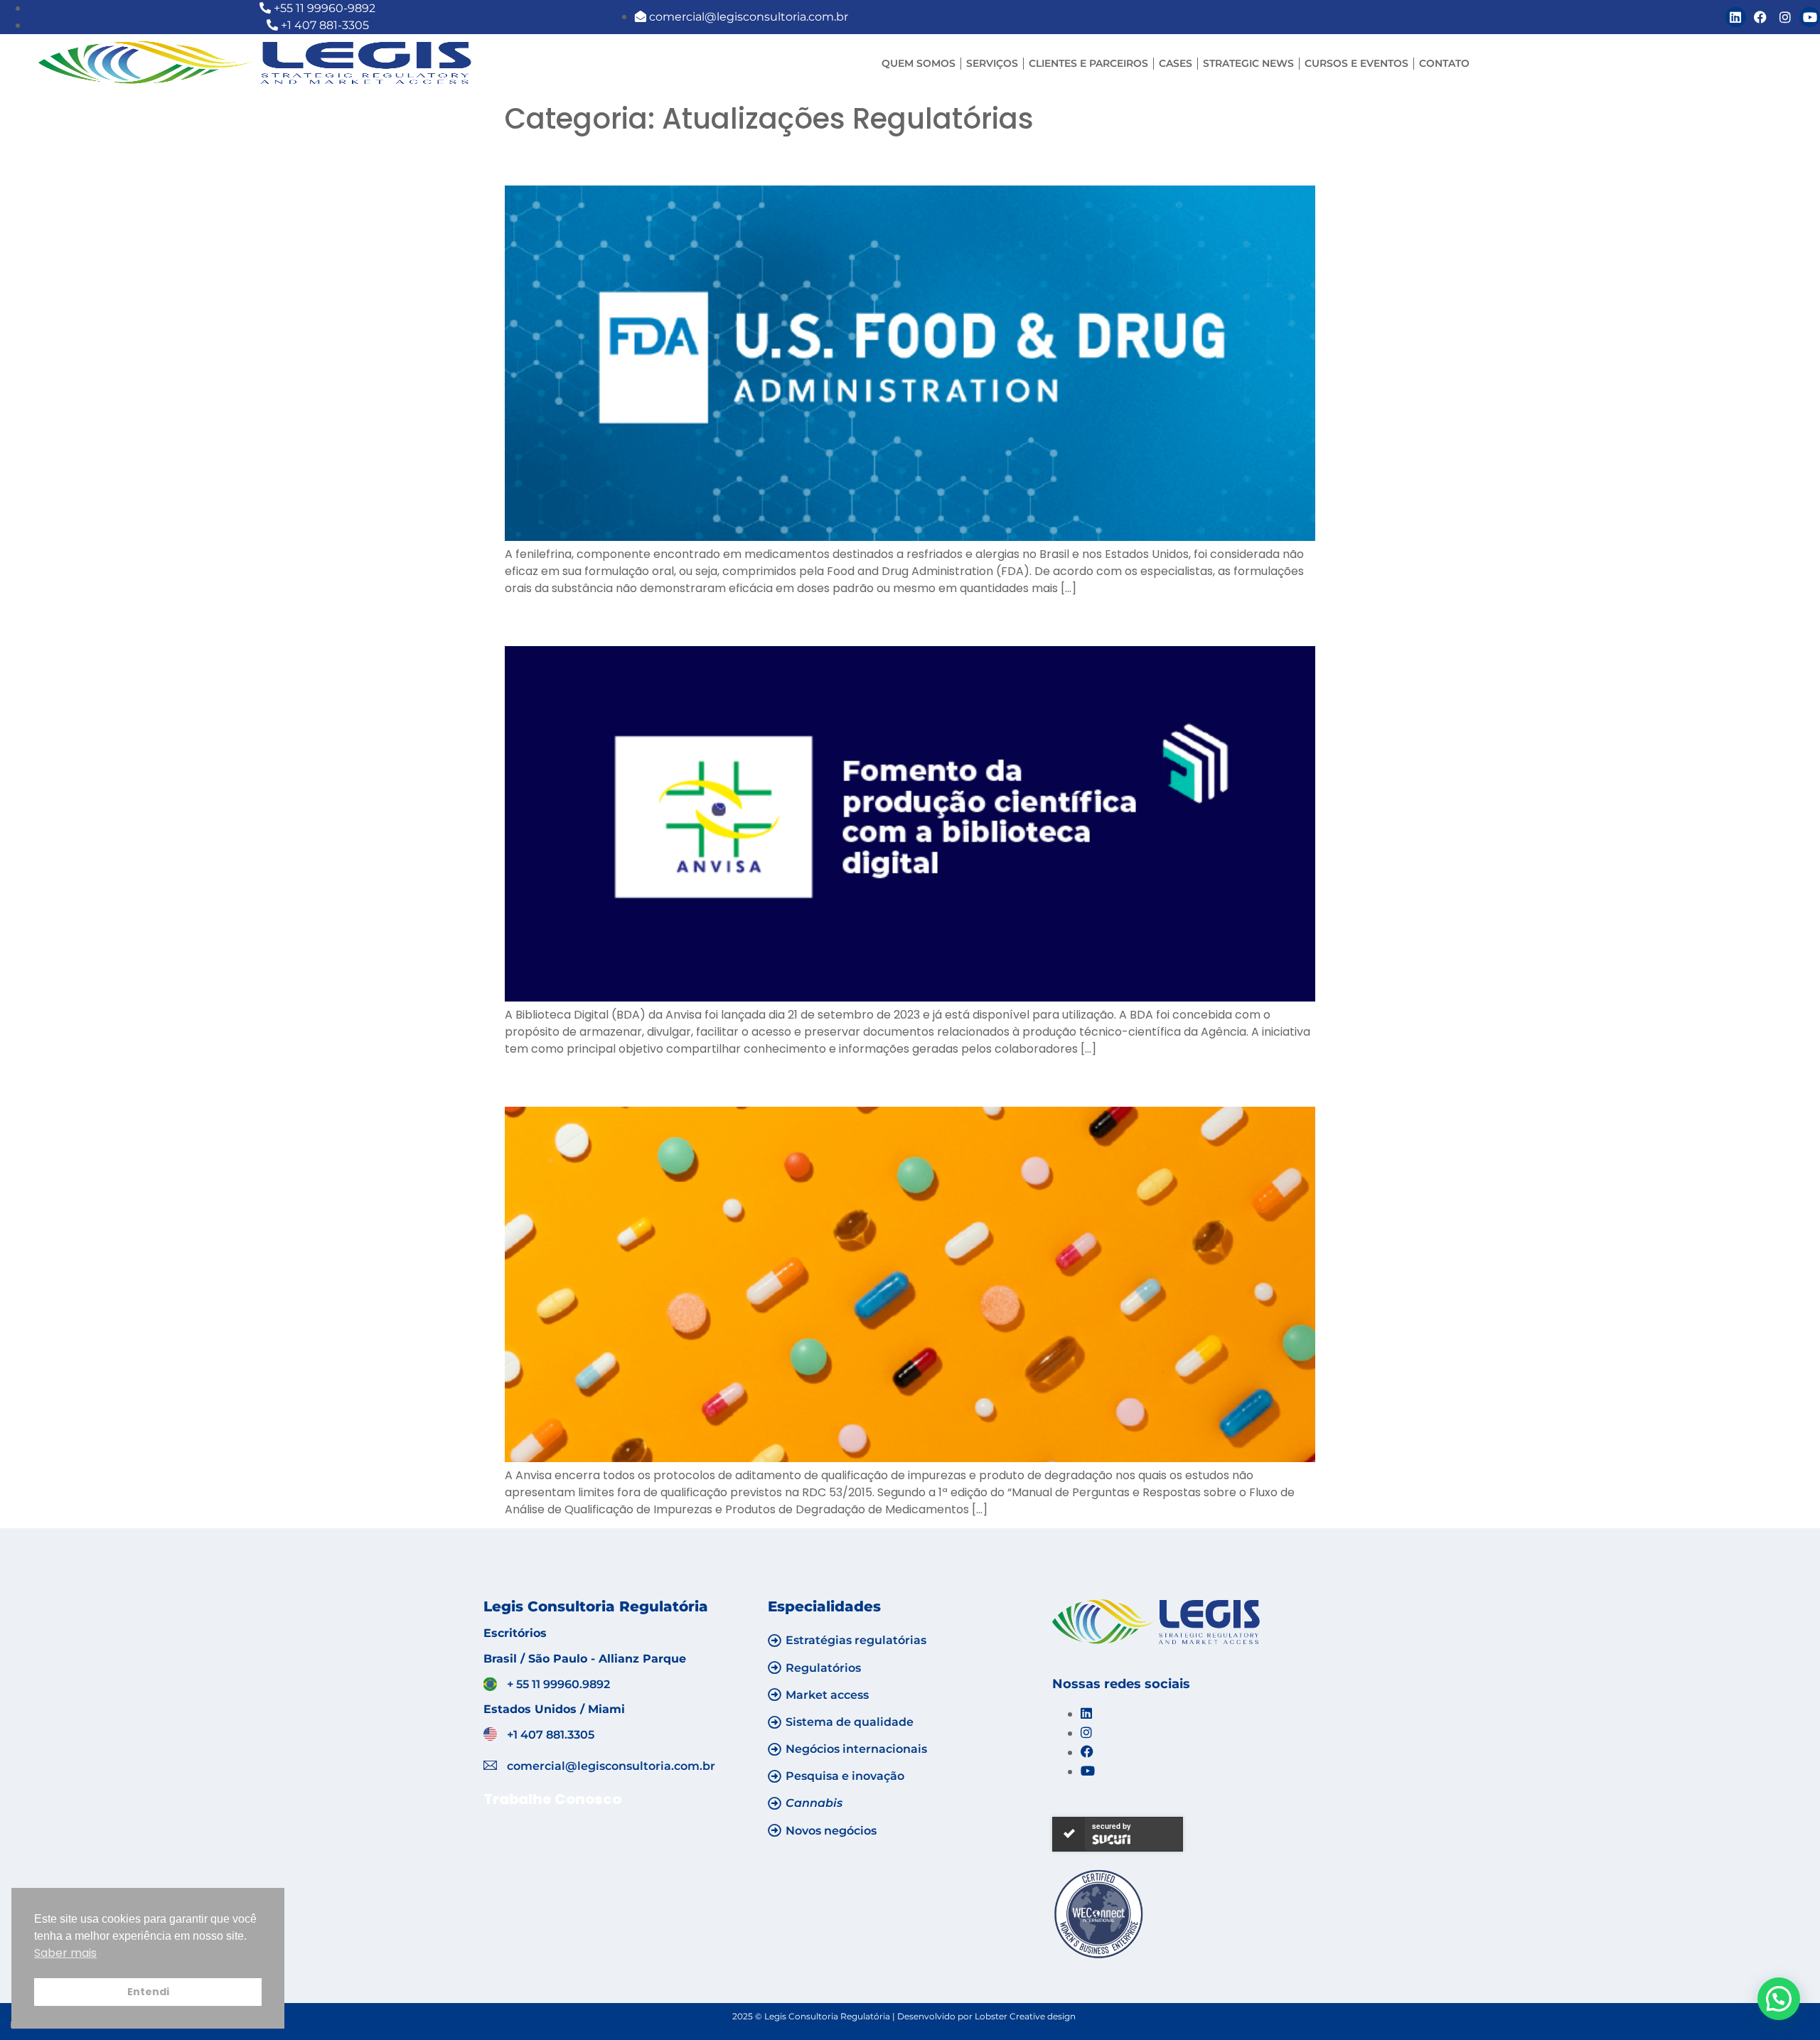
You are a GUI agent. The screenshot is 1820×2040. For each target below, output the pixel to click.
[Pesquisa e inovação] (775, 1776)
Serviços (992, 63)
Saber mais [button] (65, 1953)
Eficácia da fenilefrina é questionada (712, 160)
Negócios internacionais (856, 1749)
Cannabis (814, 1803)
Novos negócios (831, 1831)
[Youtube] (1810, 17)
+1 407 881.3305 (551, 1735)
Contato (1444, 63)
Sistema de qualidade (850, 1722)
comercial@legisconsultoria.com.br (611, 1766)
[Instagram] (1785, 17)
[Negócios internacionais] (775, 1749)
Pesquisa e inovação (845, 1776)
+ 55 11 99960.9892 (558, 1684)
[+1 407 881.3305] (490, 1734)
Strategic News (1248, 63)
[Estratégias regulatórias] (775, 1640)
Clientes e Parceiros (1088, 63)
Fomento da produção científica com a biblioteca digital (823, 621)
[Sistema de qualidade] (775, 1722)
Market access (827, 1695)
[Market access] (775, 1694)
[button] (1779, 1999)
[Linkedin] (1736, 17)
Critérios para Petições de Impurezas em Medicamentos (824, 1081)
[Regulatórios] (775, 1667)
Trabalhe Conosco (552, 1799)
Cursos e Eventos (1356, 63)
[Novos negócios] (775, 1830)
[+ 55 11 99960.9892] (490, 1684)
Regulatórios (823, 1668)
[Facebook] (1761, 17)
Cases (1176, 63)
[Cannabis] (775, 1803)
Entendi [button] (148, 1992)
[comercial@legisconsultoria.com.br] (490, 1765)
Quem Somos (919, 63)
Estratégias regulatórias (856, 1640)
